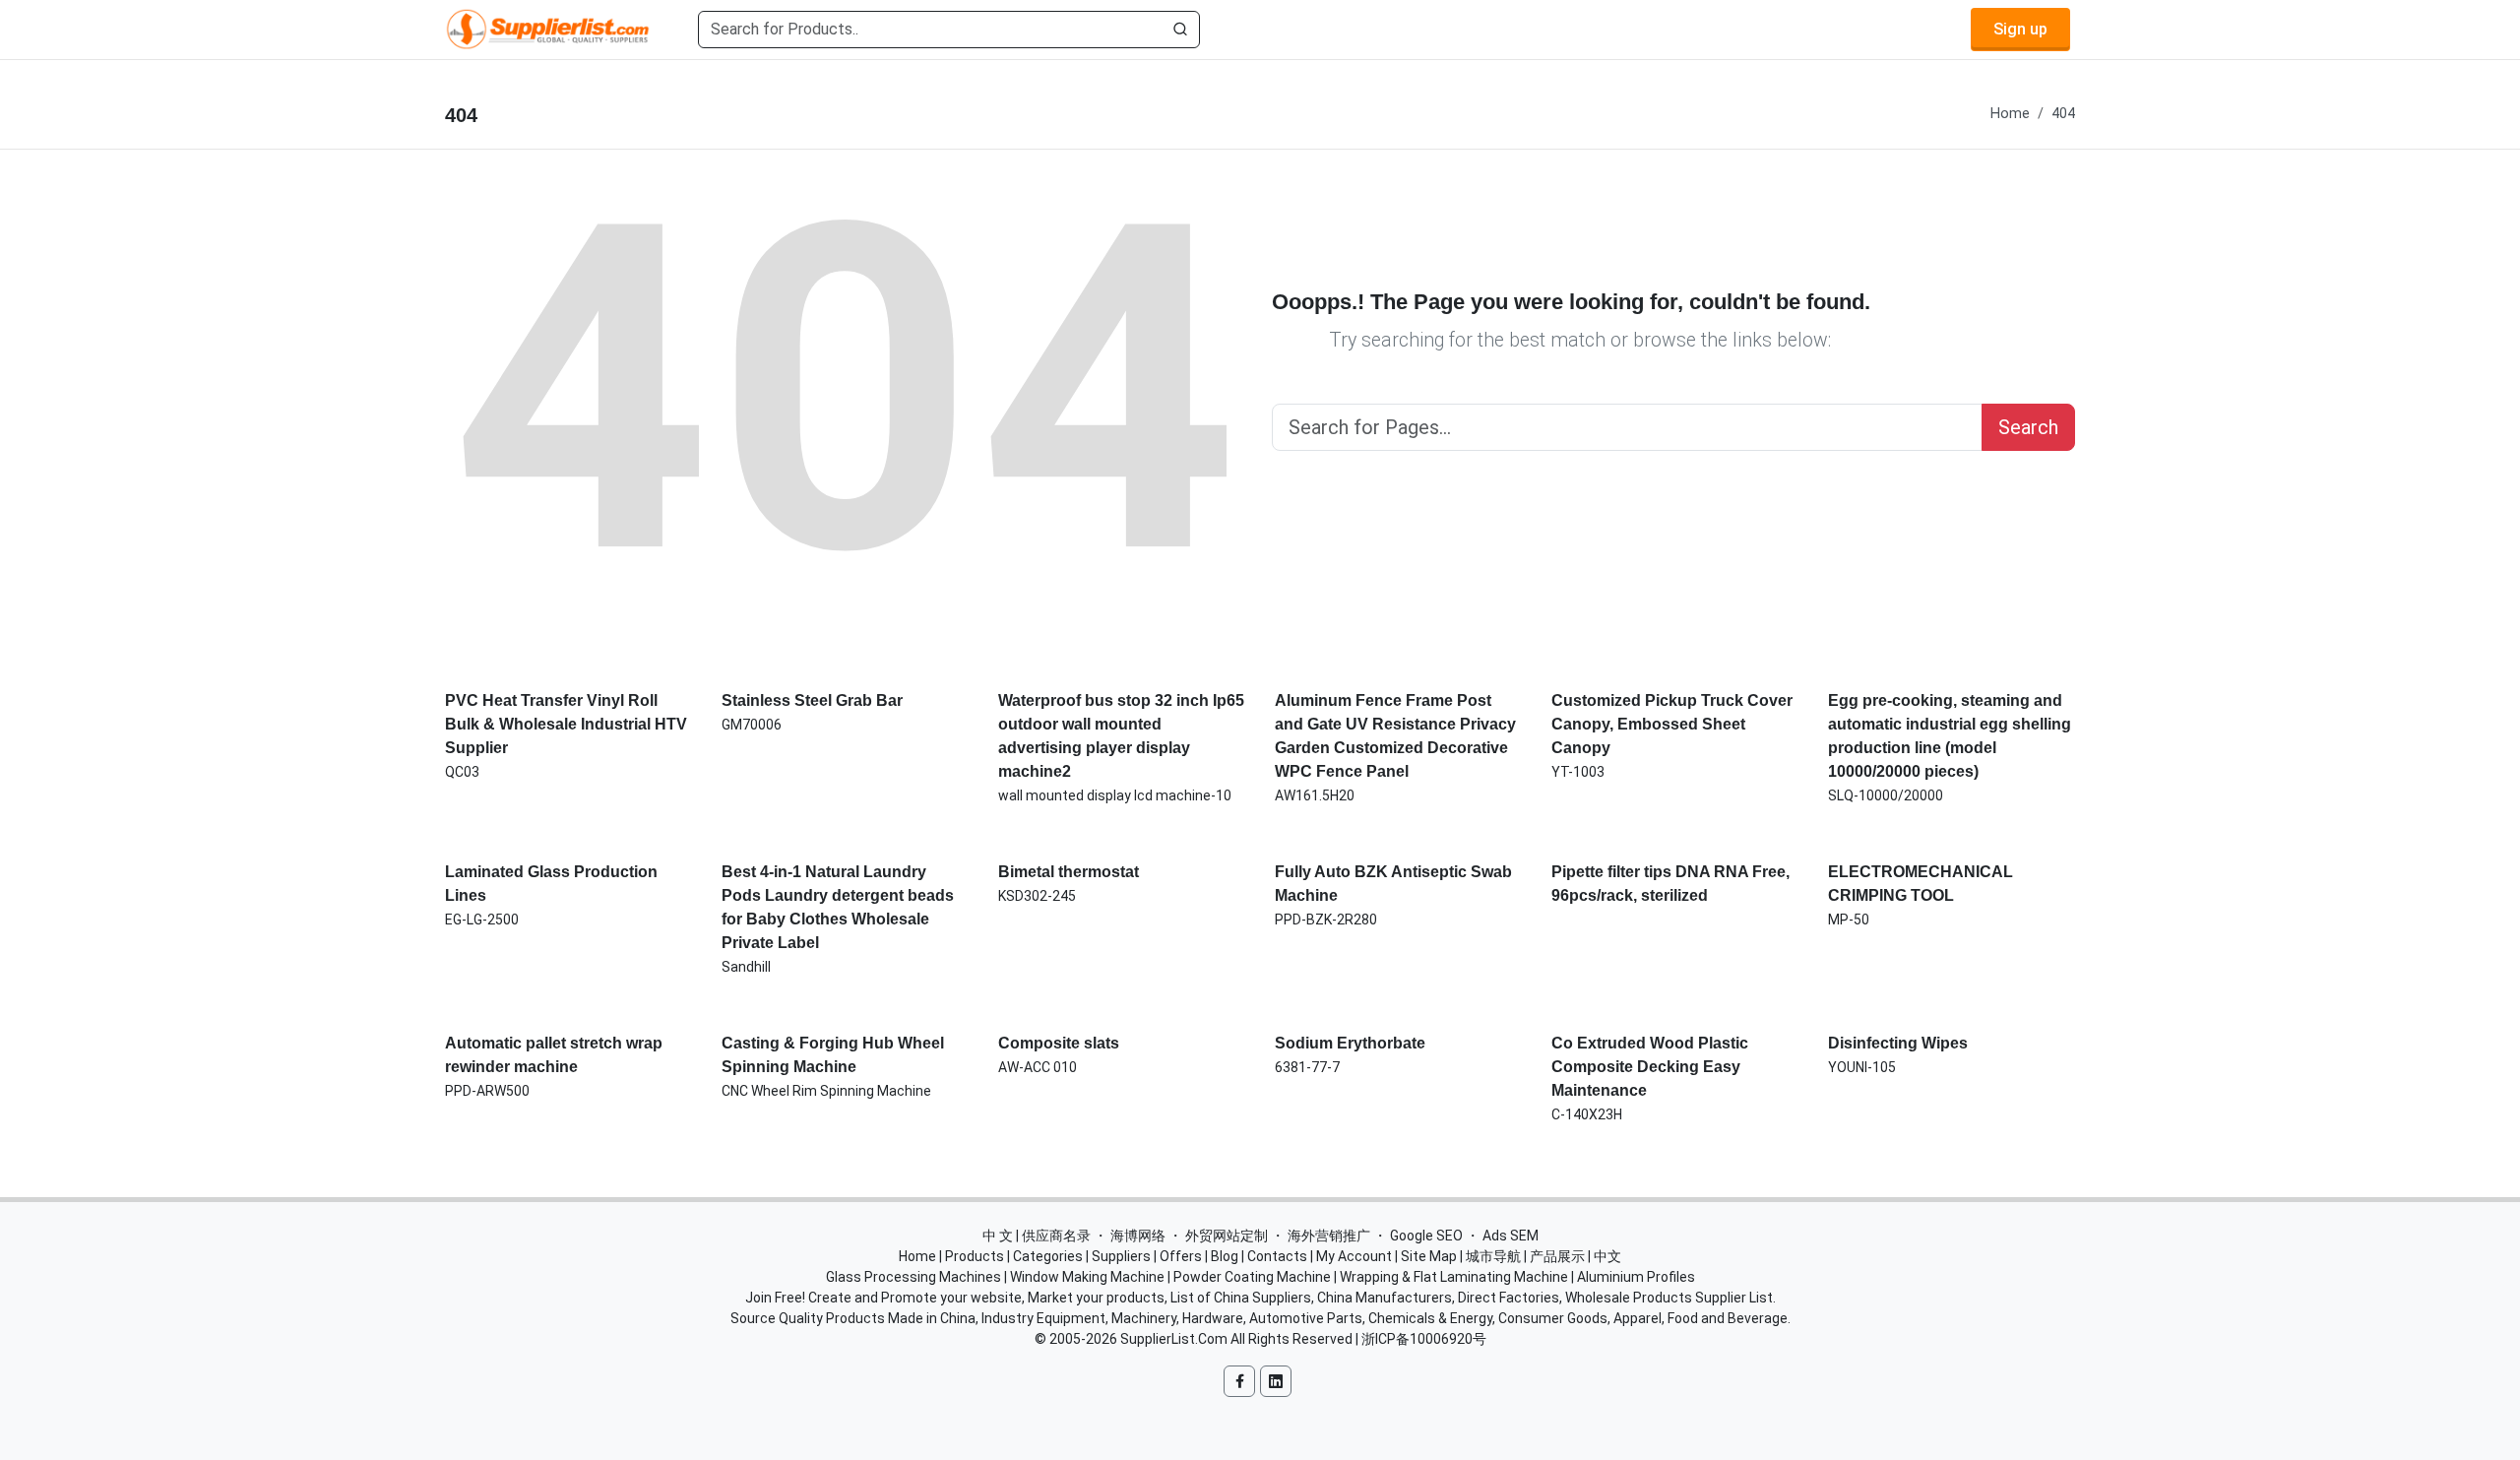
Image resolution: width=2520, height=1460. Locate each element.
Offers (1181, 1256)
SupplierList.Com (1174, 1339)
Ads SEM (1511, 1236)
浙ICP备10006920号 (1424, 1339)
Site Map (1429, 1256)
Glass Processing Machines (913, 1277)
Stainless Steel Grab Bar (812, 700)
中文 (1607, 1256)
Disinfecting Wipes (1898, 1043)
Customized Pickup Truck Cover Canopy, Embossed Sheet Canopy (1672, 724)
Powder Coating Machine (1252, 1277)
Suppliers (1121, 1256)
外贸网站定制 (1227, 1236)
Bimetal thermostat (1069, 872)
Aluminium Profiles (1636, 1277)
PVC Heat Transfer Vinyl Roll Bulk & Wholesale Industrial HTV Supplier (566, 724)
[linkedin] (1276, 1381)
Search (2028, 427)
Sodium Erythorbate (1350, 1043)
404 (2063, 114)
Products (975, 1256)
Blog (1225, 1256)
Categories (1048, 1256)
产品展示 (1557, 1256)
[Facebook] (1239, 1381)
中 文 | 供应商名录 (1037, 1236)
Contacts (1277, 1256)
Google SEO (1426, 1236)
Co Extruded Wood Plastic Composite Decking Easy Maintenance (1650, 1067)
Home (2010, 114)
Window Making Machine (1087, 1277)
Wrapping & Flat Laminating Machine (1454, 1277)
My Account (1354, 1256)
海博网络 (1138, 1236)
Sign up (2020, 29)
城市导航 (1493, 1256)
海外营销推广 (1329, 1236)
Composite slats (1059, 1043)
